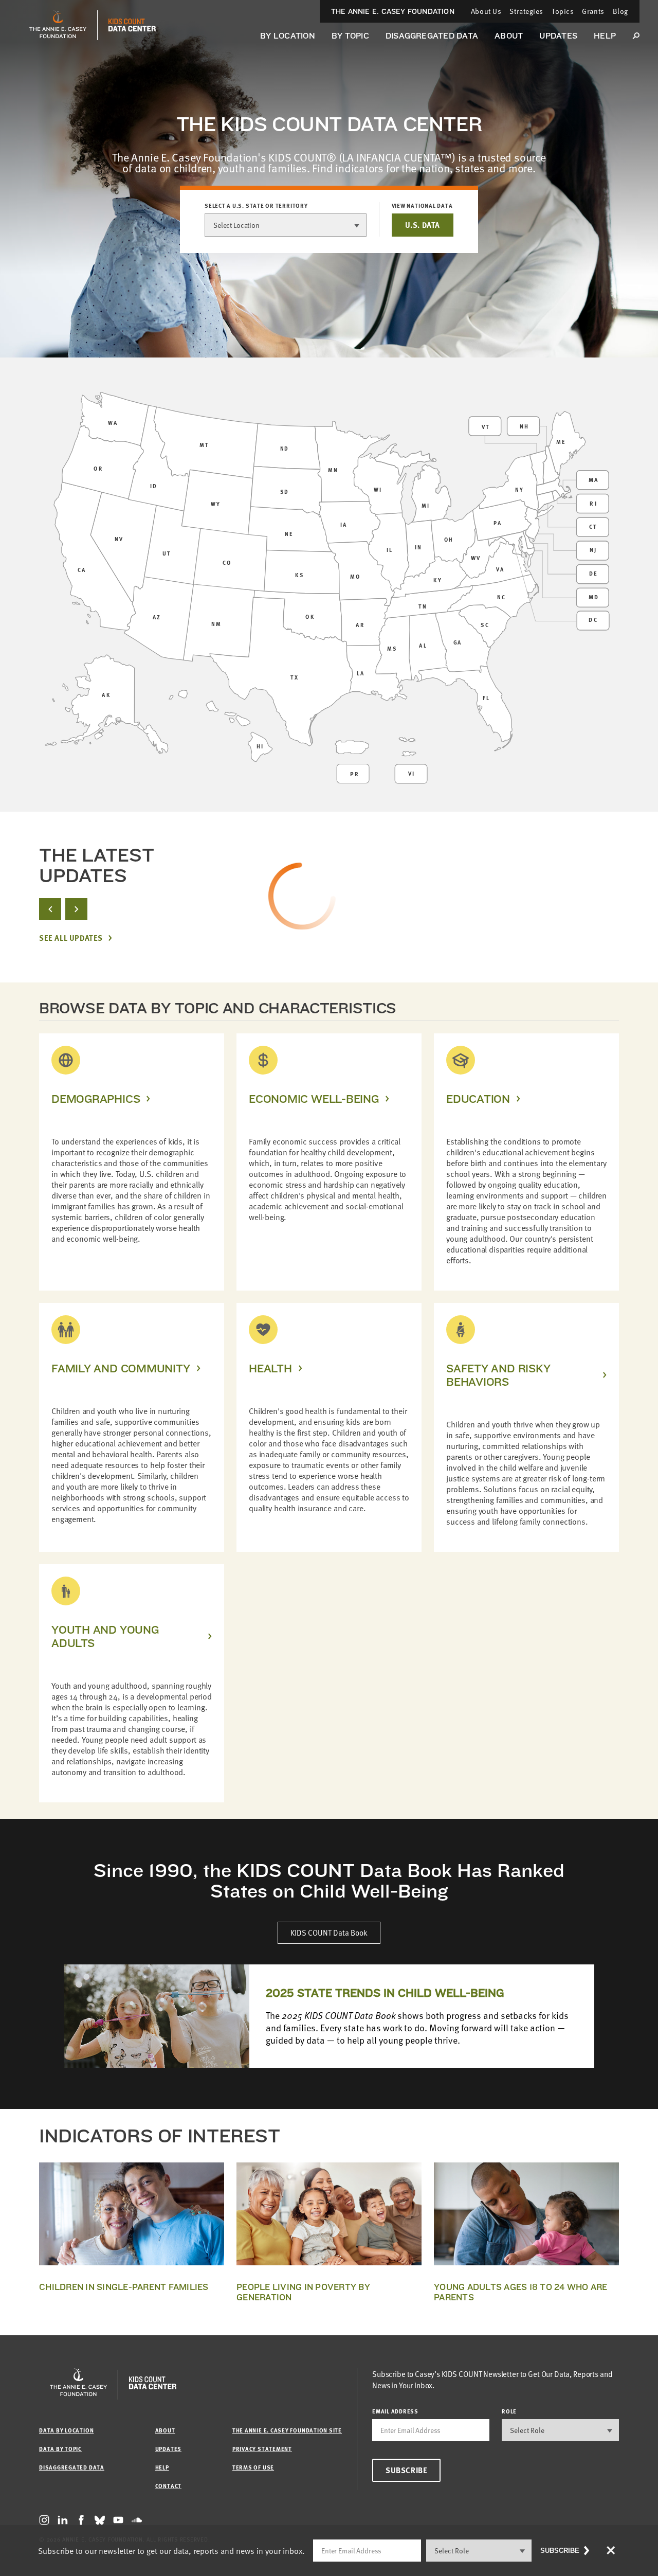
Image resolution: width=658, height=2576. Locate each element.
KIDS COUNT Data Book (329, 1933)
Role (509, 2411)
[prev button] (50, 909)
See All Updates (71, 938)
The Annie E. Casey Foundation (393, 11)
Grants (593, 11)
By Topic (350, 36)
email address (395, 2411)
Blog (620, 11)
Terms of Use (253, 2467)
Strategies (526, 11)
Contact (168, 2486)
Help (605, 36)
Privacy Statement (262, 2449)
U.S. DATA (423, 225)
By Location (288, 36)
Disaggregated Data (432, 36)
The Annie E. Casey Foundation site (287, 2430)
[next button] (76, 909)
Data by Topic (60, 2449)
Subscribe (406, 2470)
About (509, 36)
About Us (486, 11)
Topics (563, 11)
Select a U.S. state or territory (256, 206)
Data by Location (66, 2430)
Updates (558, 36)
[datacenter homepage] (132, 25)
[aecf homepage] (58, 25)
